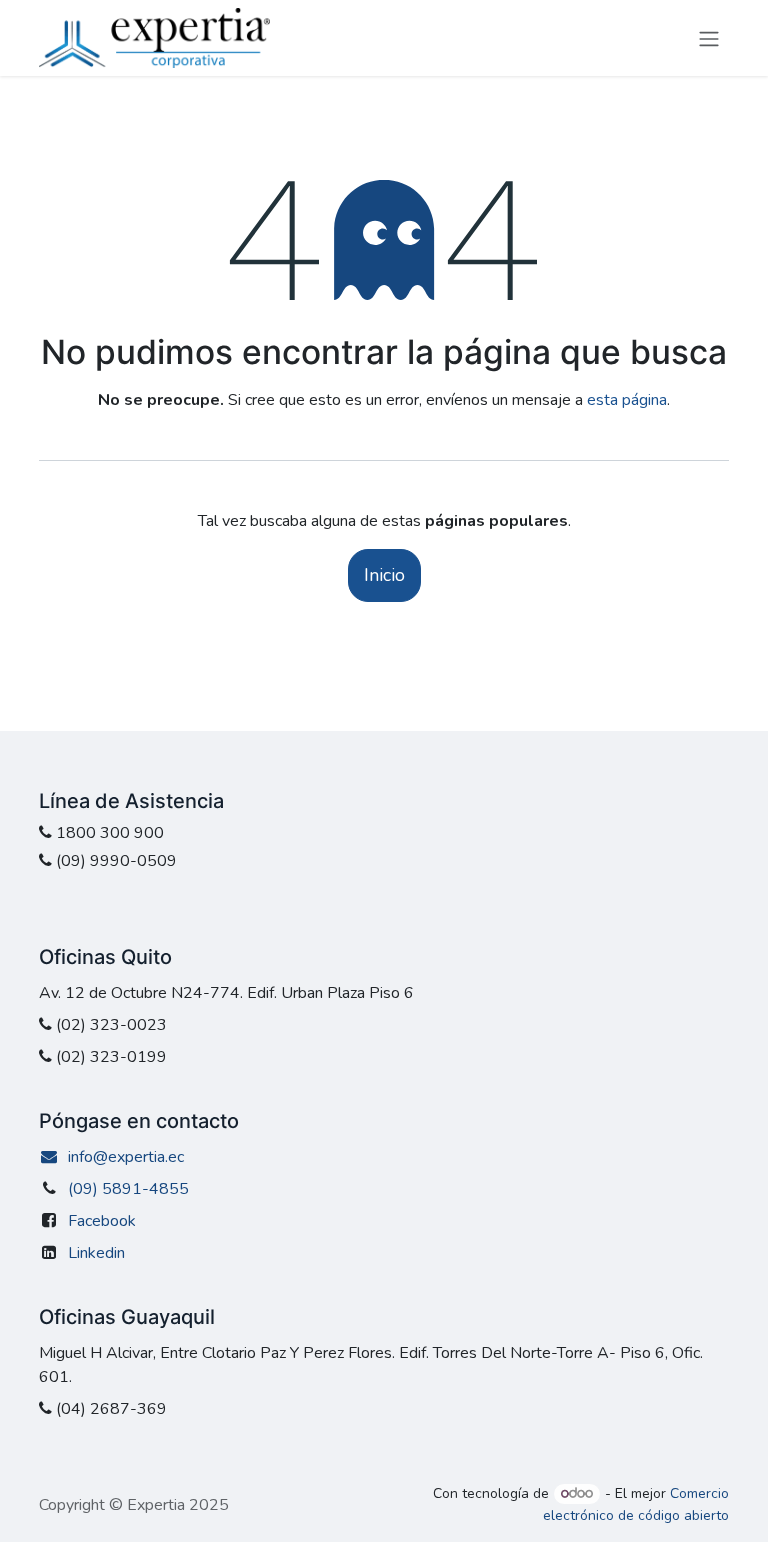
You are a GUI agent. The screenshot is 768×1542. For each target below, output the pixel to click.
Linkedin (96, 1253)
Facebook (102, 1221)
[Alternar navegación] (709, 37)
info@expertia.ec (126, 1157)
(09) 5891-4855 (128, 1189)
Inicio (384, 575)
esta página (627, 400)
